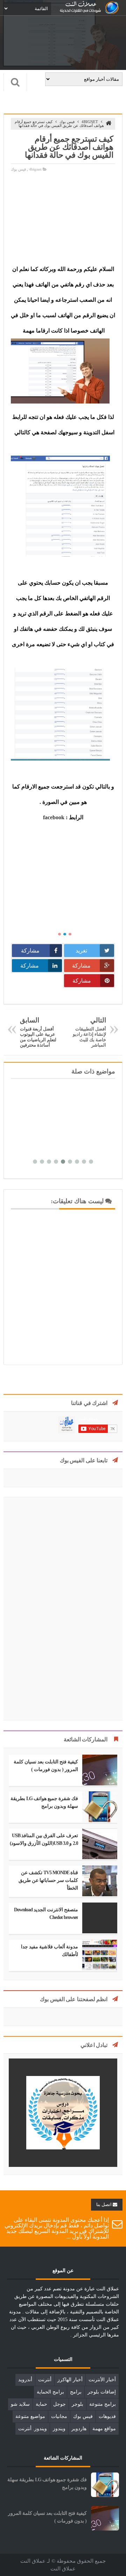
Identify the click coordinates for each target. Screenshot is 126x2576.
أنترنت (45, 2380)
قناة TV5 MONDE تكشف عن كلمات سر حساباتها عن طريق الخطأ (48, 1880)
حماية (41, 2404)
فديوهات (107, 2416)
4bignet (90, 122)
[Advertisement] (63, 218)
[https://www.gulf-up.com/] (63, 2165)
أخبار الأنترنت (102, 2380)
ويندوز (59, 2429)
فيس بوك (67, 122)
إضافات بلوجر (102, 2392)
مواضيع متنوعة (30, 2416)
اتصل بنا (104, 2204)
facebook (54, 817)
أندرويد (25, 2380)
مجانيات (59, 2416)
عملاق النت (63, 2569)
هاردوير (79, 2429)
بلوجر (78, 2404)
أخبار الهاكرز (70, 2380)
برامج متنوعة (103, 2404)
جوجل (59, 2404)
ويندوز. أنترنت (33, 2429)
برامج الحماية (50, 2392)
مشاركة (30, 951)
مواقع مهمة (104, 2429)
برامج (76, 2392)
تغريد (81, 951)
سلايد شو (20, 2404)
